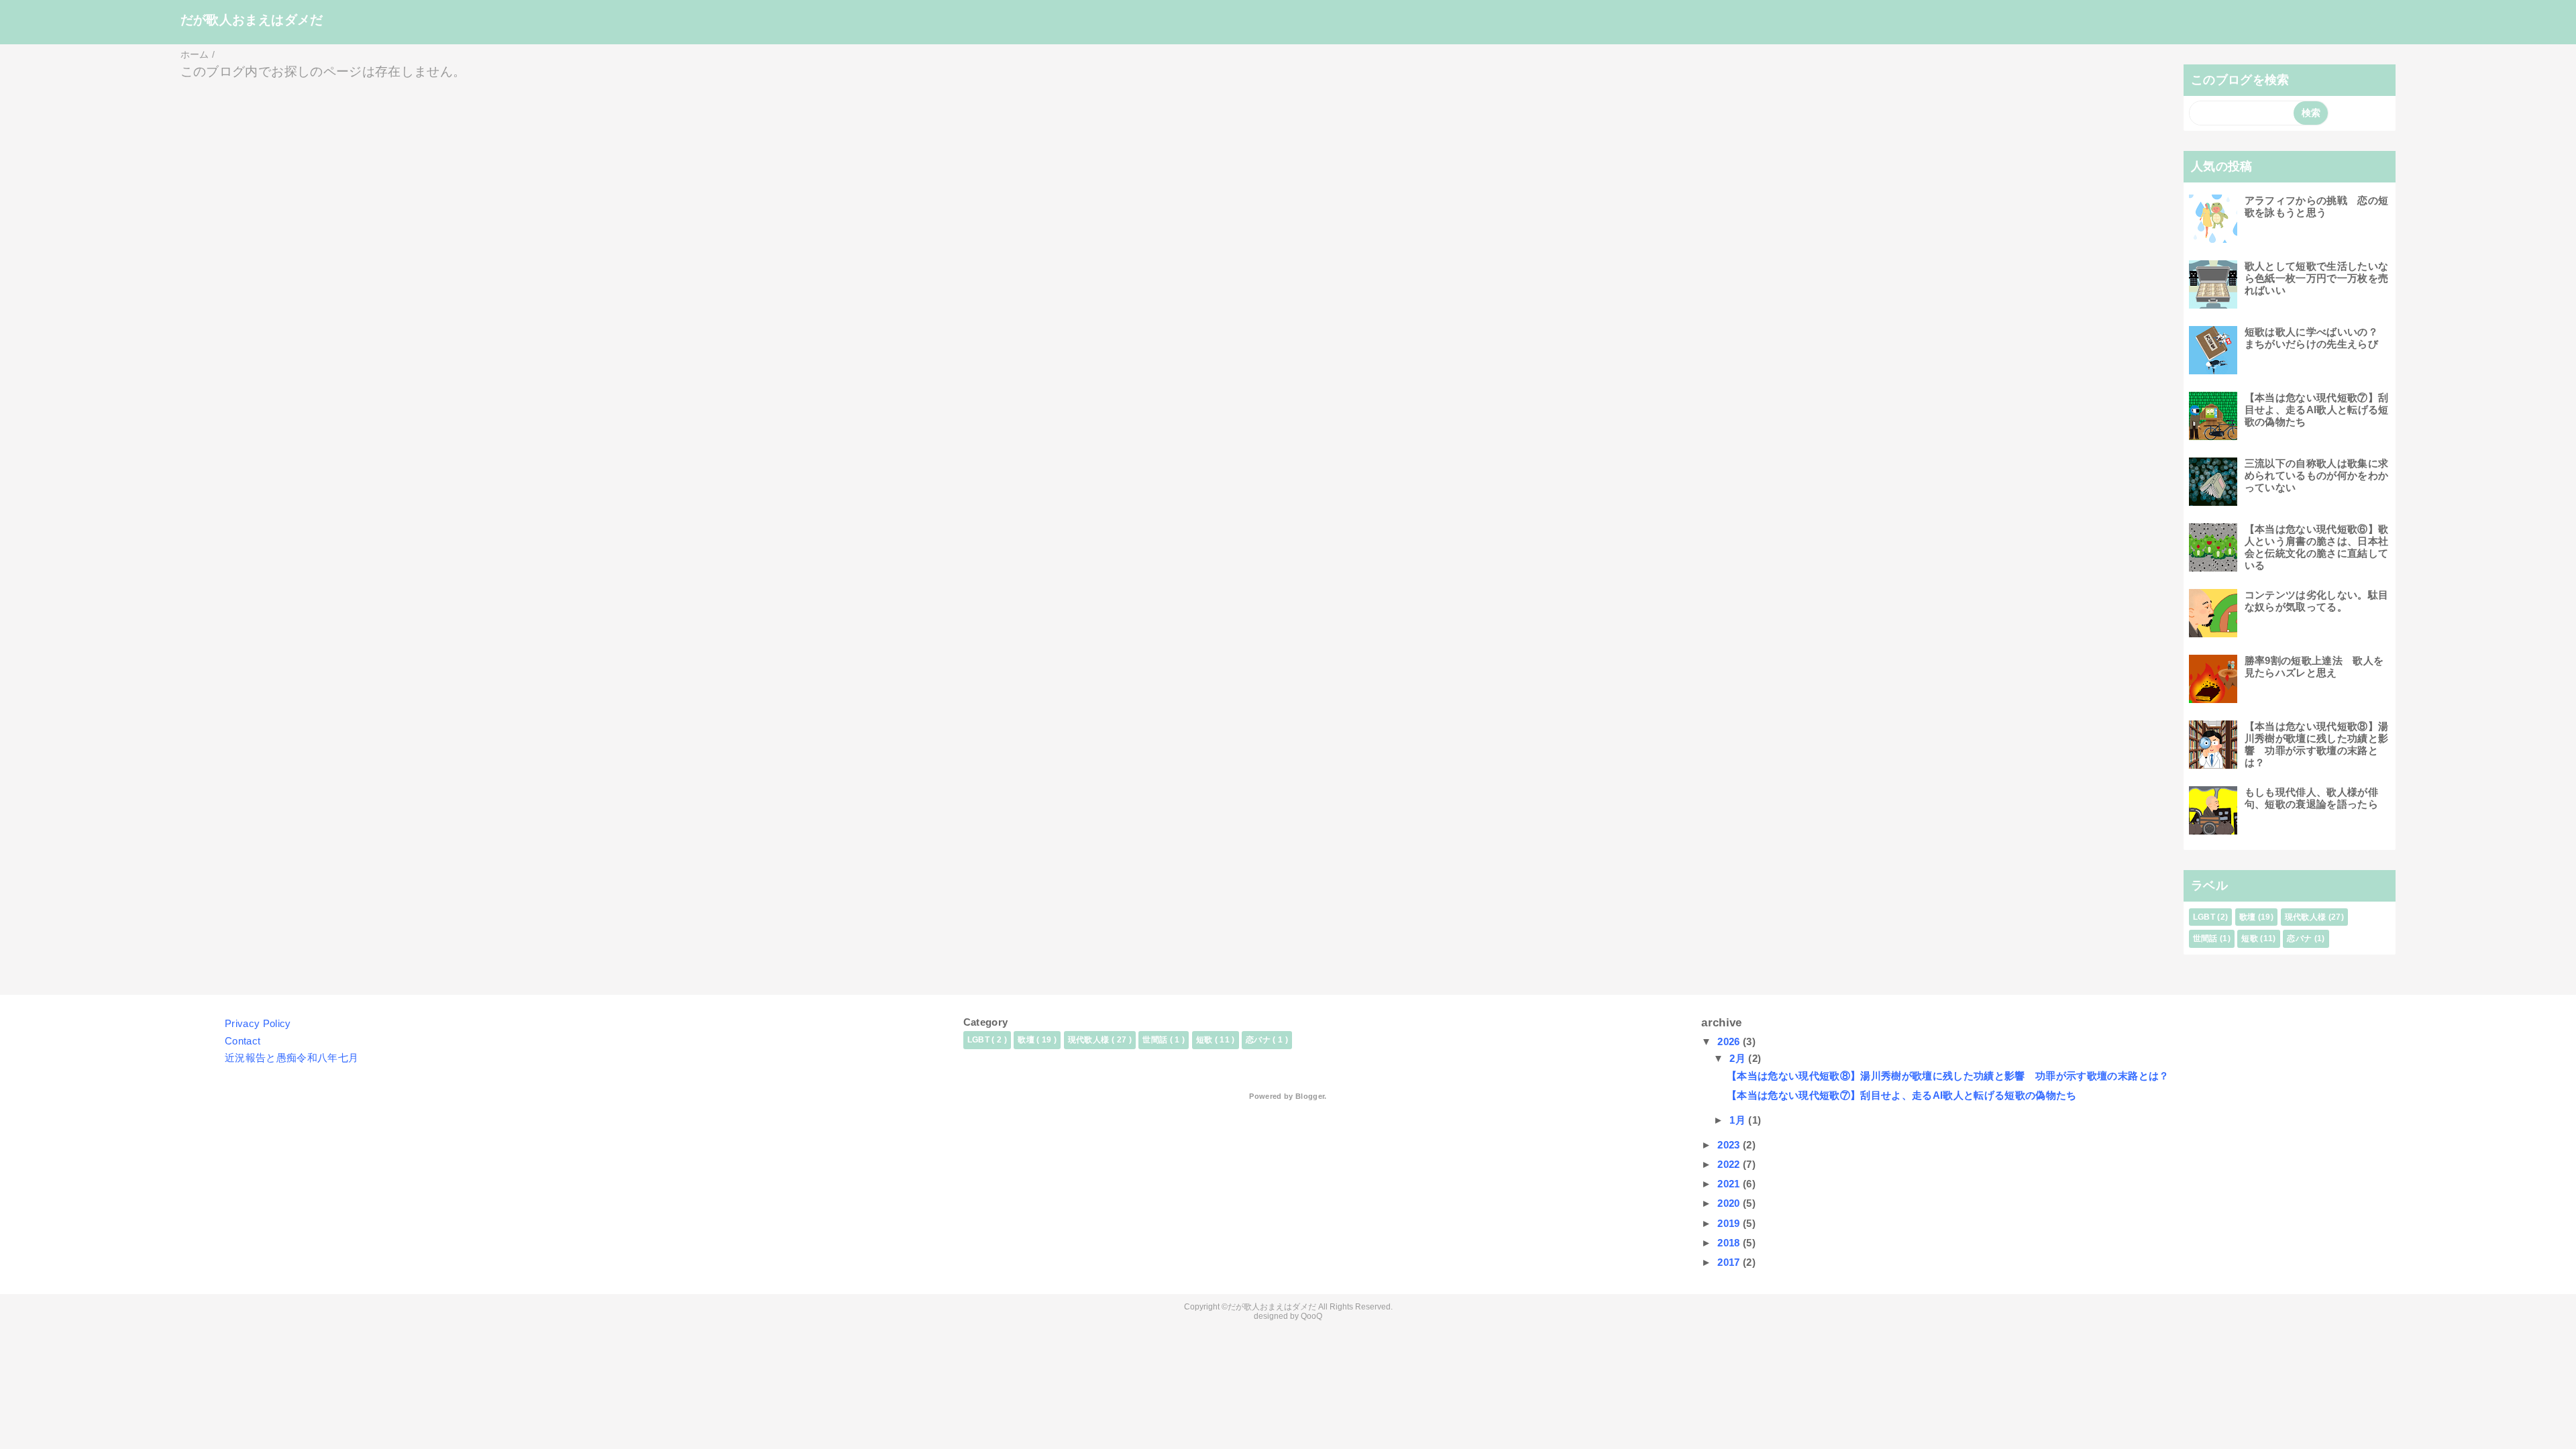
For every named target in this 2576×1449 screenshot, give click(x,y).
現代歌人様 (2306, 917)
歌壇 (2248, 917)
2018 (1730, 1243)
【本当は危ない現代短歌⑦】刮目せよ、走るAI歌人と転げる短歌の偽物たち (2317, 410)
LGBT (2204, 917)
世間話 (2205, 938)
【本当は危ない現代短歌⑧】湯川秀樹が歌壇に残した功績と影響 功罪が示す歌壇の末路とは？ (2317, 744)
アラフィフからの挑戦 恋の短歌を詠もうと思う (2317, 206)
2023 (1730, 1145)
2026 (1730, 1041)
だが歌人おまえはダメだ (252, 20)
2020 (1730, 1203)
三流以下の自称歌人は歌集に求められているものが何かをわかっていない (2317, 475)
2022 (1730, 1164)
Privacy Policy (258, 1023)
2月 (1739, 1058)
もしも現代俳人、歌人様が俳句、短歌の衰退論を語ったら (2311, 798)
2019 (1730, 1223)
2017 (1730, 1262)
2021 (1730, 1184)
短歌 (2250, 938)
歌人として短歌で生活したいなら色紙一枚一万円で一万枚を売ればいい (2317, 278)
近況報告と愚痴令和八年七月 (291, 1058)
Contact (243, 1041)
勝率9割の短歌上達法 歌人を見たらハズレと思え (2314, 666)
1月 (1739, 1120)
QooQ (1311, 1316)
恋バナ (2299, 938)
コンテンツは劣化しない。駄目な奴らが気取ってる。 (2317, 601)
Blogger (1310, 1096)
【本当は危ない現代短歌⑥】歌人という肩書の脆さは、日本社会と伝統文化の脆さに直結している (2317, 547)
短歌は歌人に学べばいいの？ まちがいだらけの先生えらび (2317, 338)
